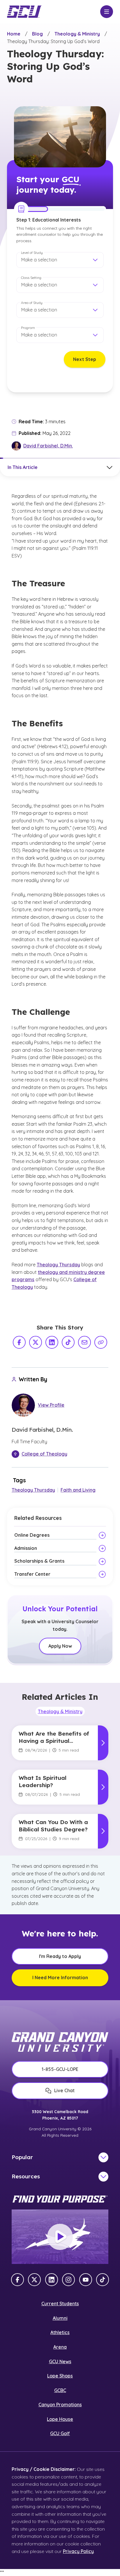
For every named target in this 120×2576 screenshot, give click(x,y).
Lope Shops (60, 2376)
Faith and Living (78, 1490)
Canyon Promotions (60, 2405)
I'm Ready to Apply (60, 1956)
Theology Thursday (58, 1265)
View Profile (51, 1405)
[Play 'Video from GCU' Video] (60, 2237)
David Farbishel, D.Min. (48, 446)
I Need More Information (60, 1977)
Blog (37, 34)
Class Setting (31, 278)
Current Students (60, 2304)
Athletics (60, 2332)
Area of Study (32, 303)
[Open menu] (107, 12)
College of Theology (44, 1454)
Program (28, 328)
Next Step (85, 359)
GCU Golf (60, 2433)
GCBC (60, 2390)
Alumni (60, 2318)
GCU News (60, 2361)
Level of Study (32, 253)
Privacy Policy (78, 2551)
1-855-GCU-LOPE (60, 2069)
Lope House (60, 2419)
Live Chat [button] (64, 2090)
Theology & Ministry (77, 34)
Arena (60, 2347)
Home (14, 34)
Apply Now (60, 1646)
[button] (60, 260)
